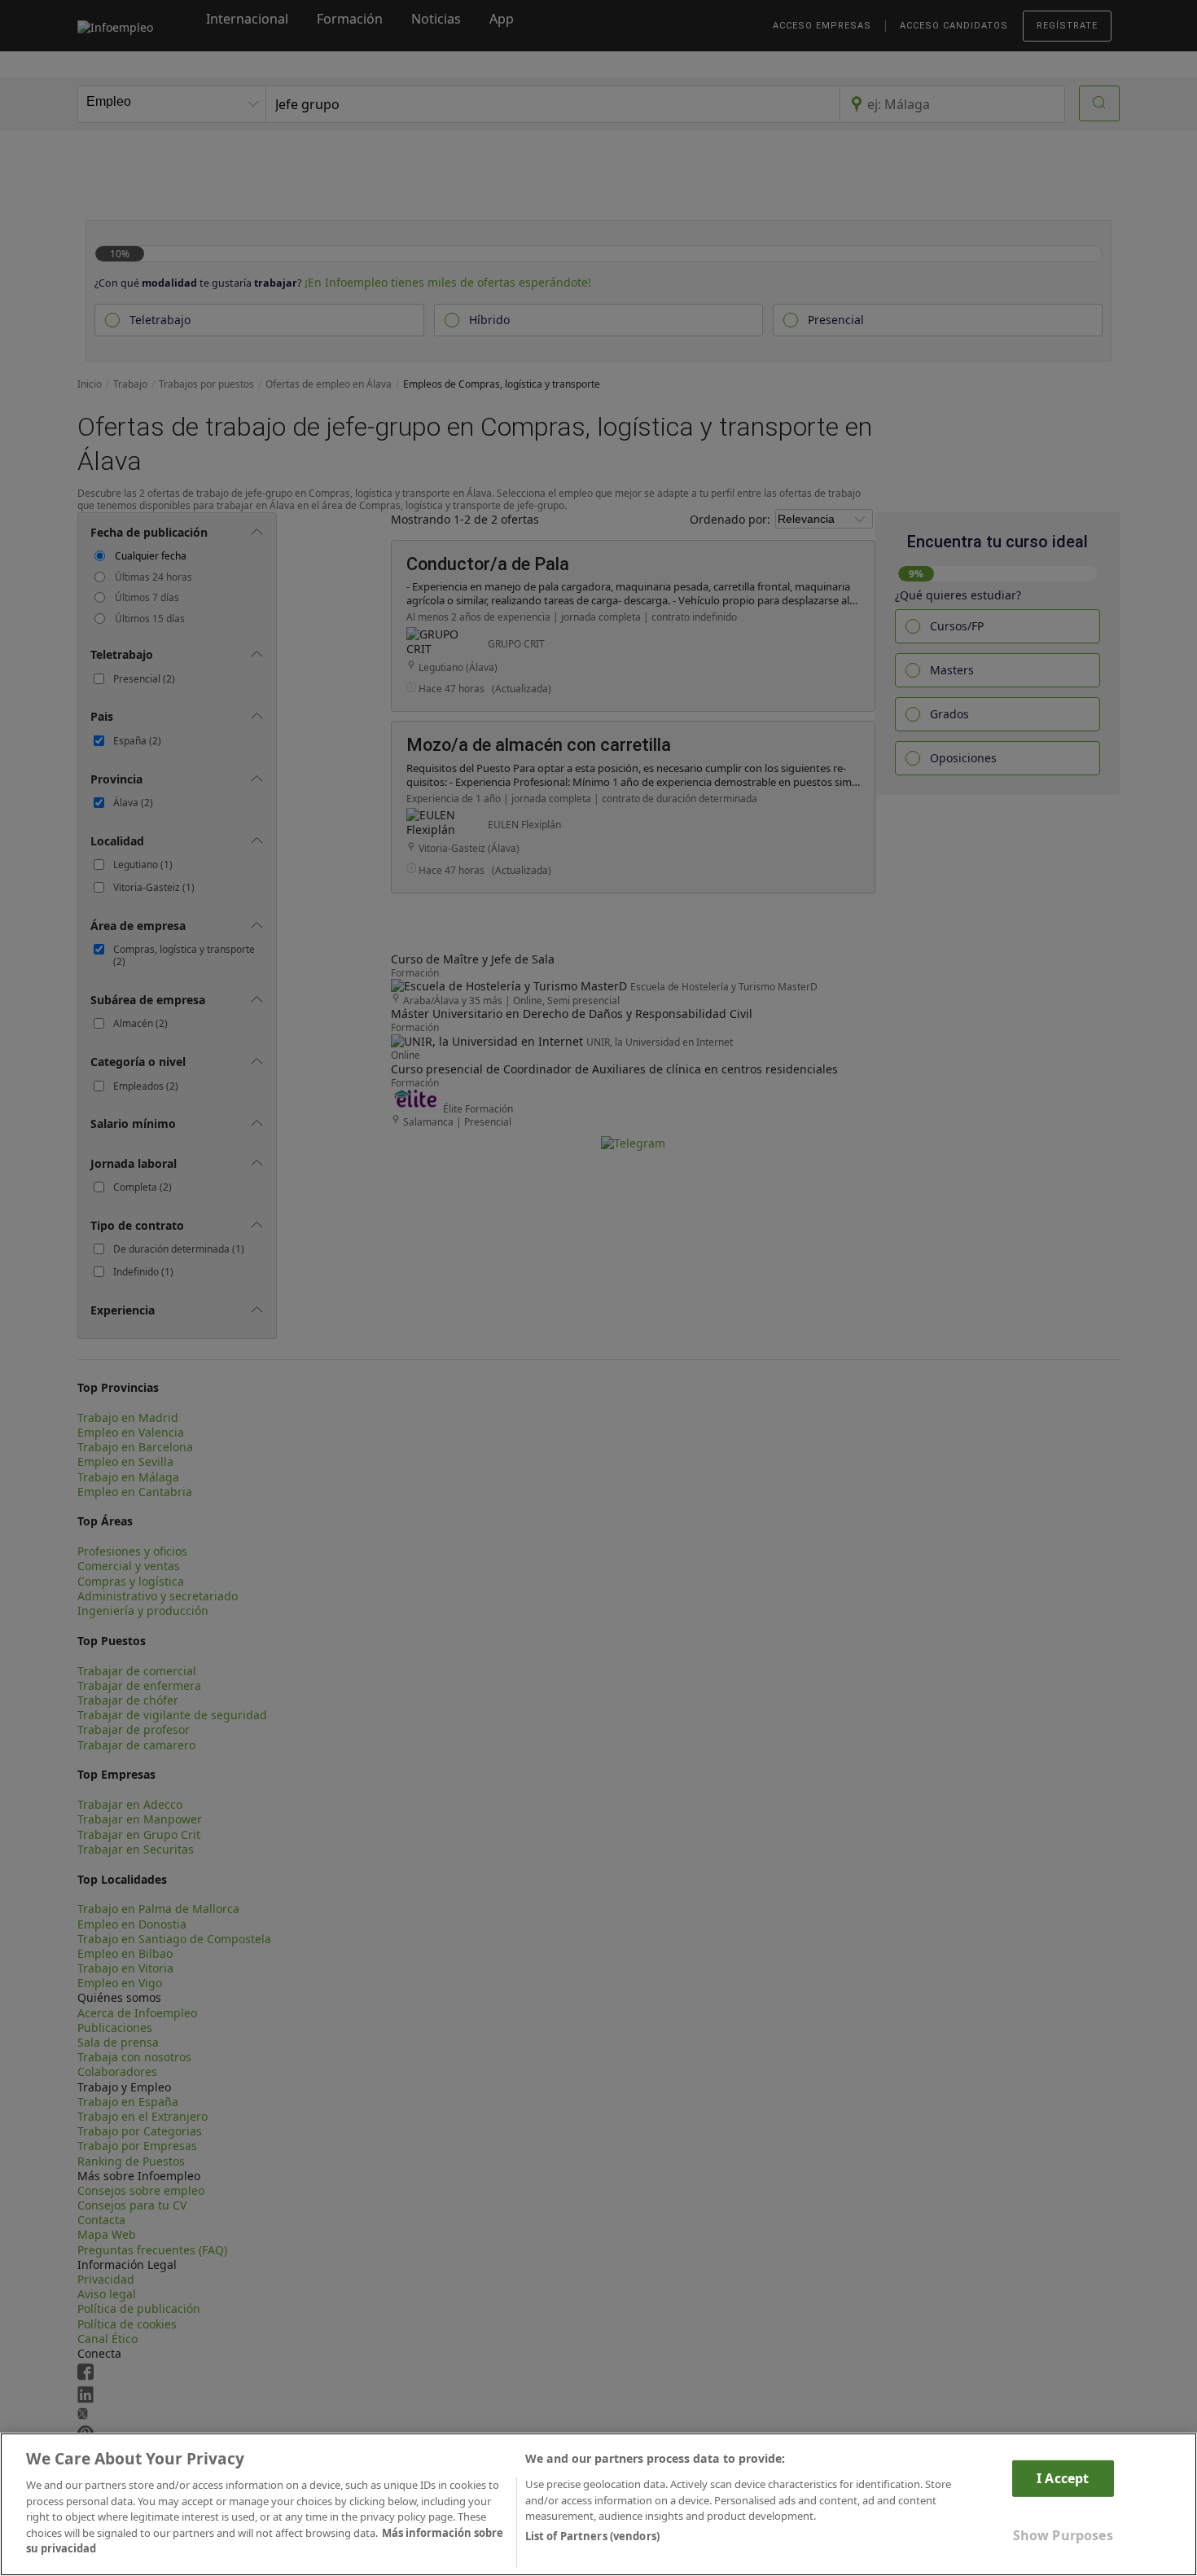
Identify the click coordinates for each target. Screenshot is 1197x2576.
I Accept (1063, 2478)
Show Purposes (1063, 2535)
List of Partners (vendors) (592, 2536)
